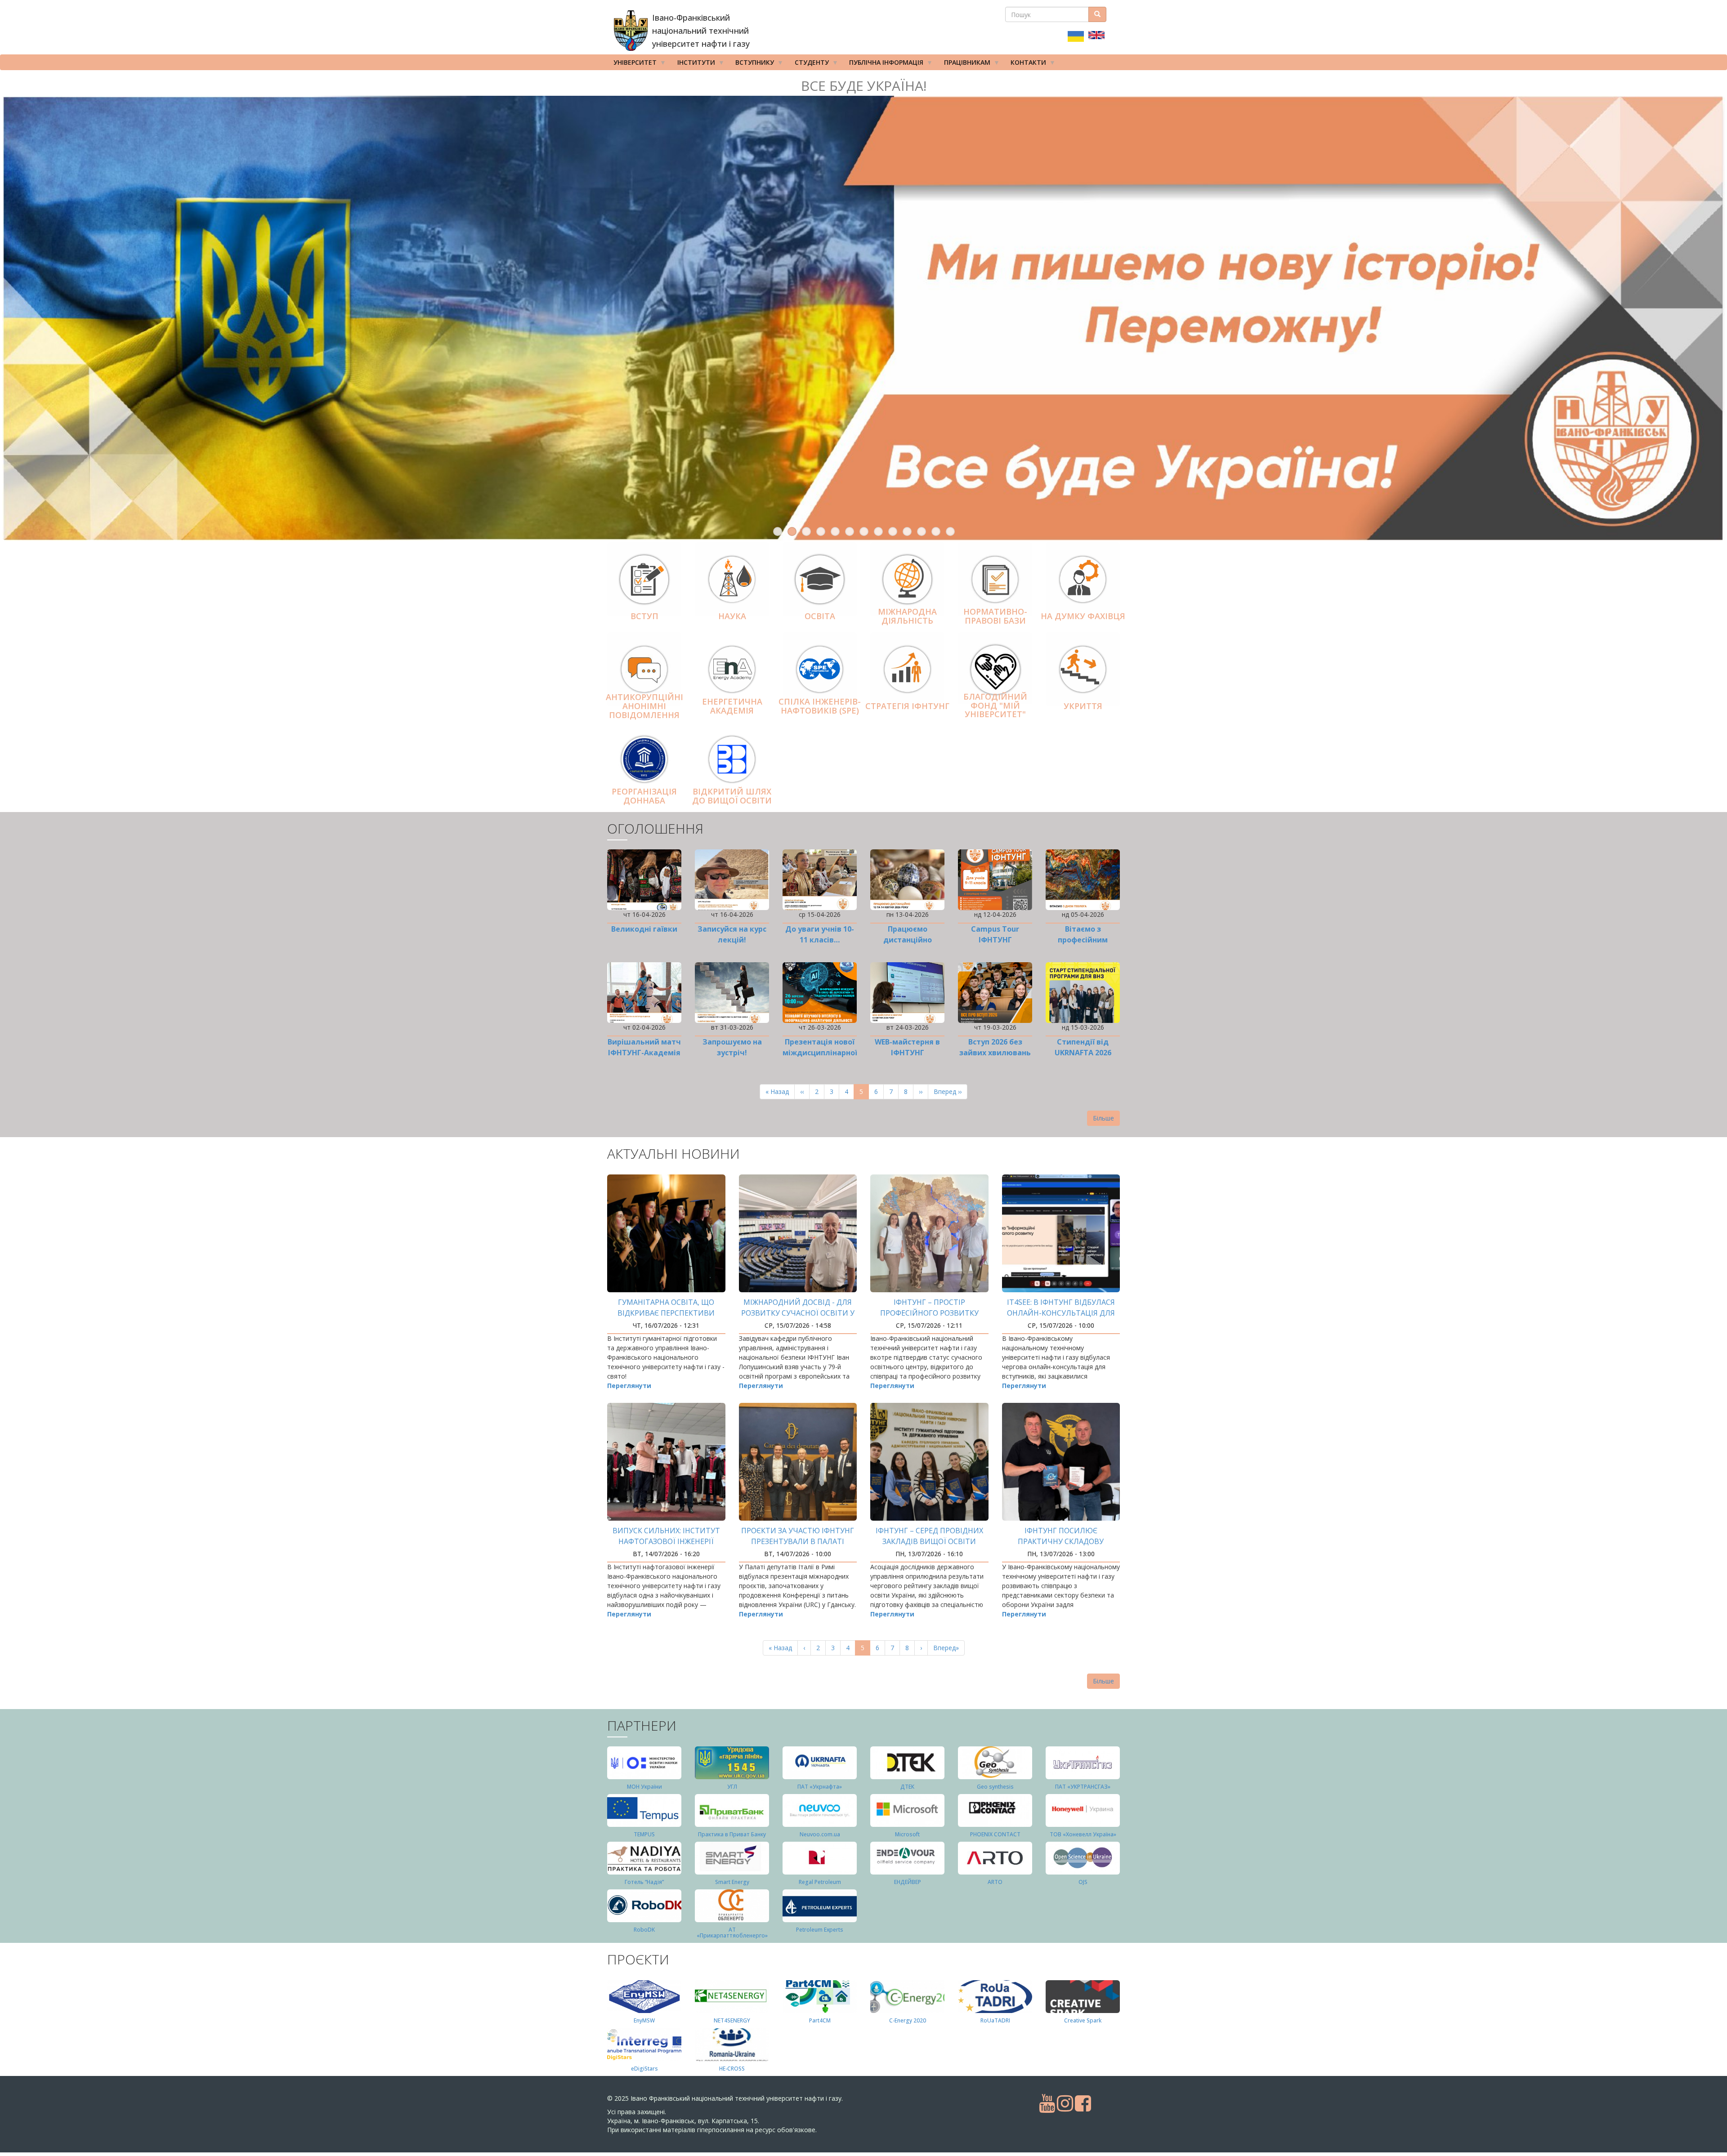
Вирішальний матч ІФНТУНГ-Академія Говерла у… (644, 1052)
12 (936, 531)
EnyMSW (644, 2020)
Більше (1103, 1118)
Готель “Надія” (644, 1881)
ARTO (995, 1881)
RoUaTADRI (995, 2020)
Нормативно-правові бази (995, 616)
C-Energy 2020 (908, 2020)
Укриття (1083, 705)
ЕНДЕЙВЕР (908, 1881)
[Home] (631, 31)
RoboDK (644, 1929)
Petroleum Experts (820, 1929)
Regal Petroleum (820, 1881)
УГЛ (732, 1786)
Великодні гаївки (644, 928)
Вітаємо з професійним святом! (1083, 939)
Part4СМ (820, 2020)
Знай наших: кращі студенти (864, 86)
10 (907, 531)
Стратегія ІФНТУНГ (907, 705)
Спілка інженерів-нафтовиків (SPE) (820, 705)
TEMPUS (644, 1834)
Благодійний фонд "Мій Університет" (995, 705)
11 (922, 531)
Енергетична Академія (732, 705)
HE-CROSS (732, 2068)
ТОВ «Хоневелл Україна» (1083, 1834)
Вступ (644, 616)
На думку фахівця (1083, 616)
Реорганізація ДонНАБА (644, 795)
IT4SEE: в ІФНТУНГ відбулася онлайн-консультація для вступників (1061, 1312)
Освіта (820, 616)
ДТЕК (907, 1786)
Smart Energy (732, 1881)
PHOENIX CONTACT (995, 1834)
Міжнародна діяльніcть (907, 616)
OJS (1083, 1881)
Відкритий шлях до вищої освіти (732, 795)
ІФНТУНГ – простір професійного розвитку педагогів (929, 1312)
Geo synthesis (995, 1786)
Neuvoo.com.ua (820, 1834)
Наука (732, 616)
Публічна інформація (883, 64)
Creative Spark (1083, 2020)
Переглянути (629, 1385)
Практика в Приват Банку (732, 1834)
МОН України (644, 1786)
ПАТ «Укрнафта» (820, 1786)
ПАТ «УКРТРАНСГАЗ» (1083, 1786)
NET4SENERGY (732, 2020)
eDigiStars (644, 2068)
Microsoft (907, 1834)
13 (950, 531)
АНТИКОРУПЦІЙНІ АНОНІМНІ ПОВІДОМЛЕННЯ (644, 705)
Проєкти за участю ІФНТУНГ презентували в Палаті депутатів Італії (798, 1541)
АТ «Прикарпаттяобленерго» (732, 1932)
